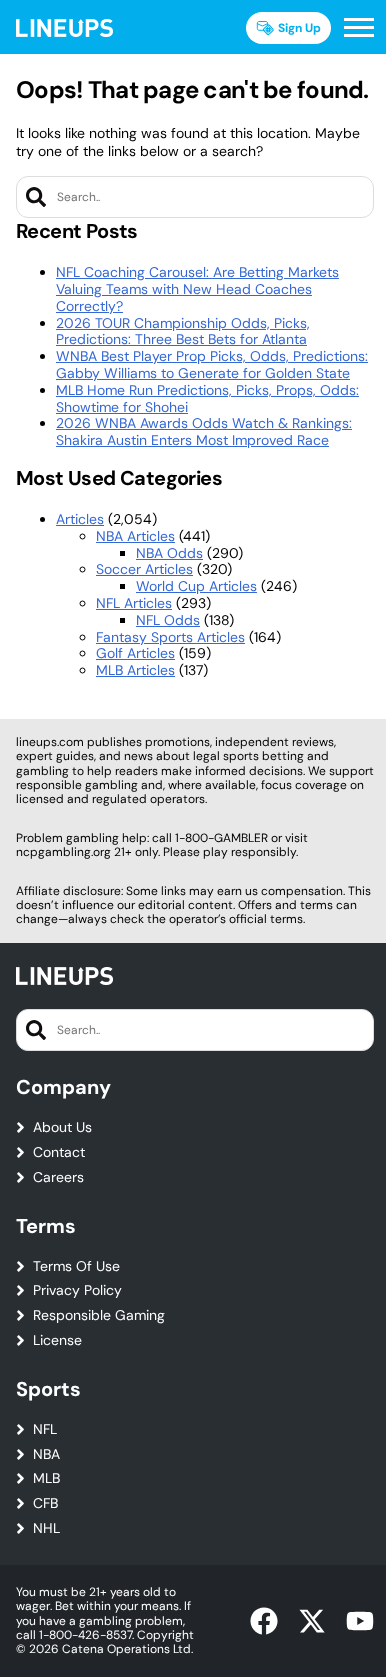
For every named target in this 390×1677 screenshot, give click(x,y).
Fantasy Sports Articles (170, 637)
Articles (80, 519)
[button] (359, 28)
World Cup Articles (196, 586)
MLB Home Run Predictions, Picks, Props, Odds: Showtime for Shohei (207, 398)
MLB (46, 1478)
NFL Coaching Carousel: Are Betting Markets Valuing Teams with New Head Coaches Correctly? (197, 289)
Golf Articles (135, 653)
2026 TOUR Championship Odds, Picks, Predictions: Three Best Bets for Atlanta (183, 331)
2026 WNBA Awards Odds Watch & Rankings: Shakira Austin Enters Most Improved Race (204, 431)
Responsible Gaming (99, 1315)
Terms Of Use (76, 1266)
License (57, 1340)
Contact (59, 1152)
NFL (45, 1429)
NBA (46, 1454)
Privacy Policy (77, 1290)
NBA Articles (135, 536)
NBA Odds (169, 553)
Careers (58, 1177)
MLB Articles (135, 670)
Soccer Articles (144, 569)
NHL (46, 1528)
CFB (45, 1503)
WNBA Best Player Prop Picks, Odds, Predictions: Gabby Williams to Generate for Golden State (212, 364)
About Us (62, 1127)
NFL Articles (134, 603)
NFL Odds (168, 620)
